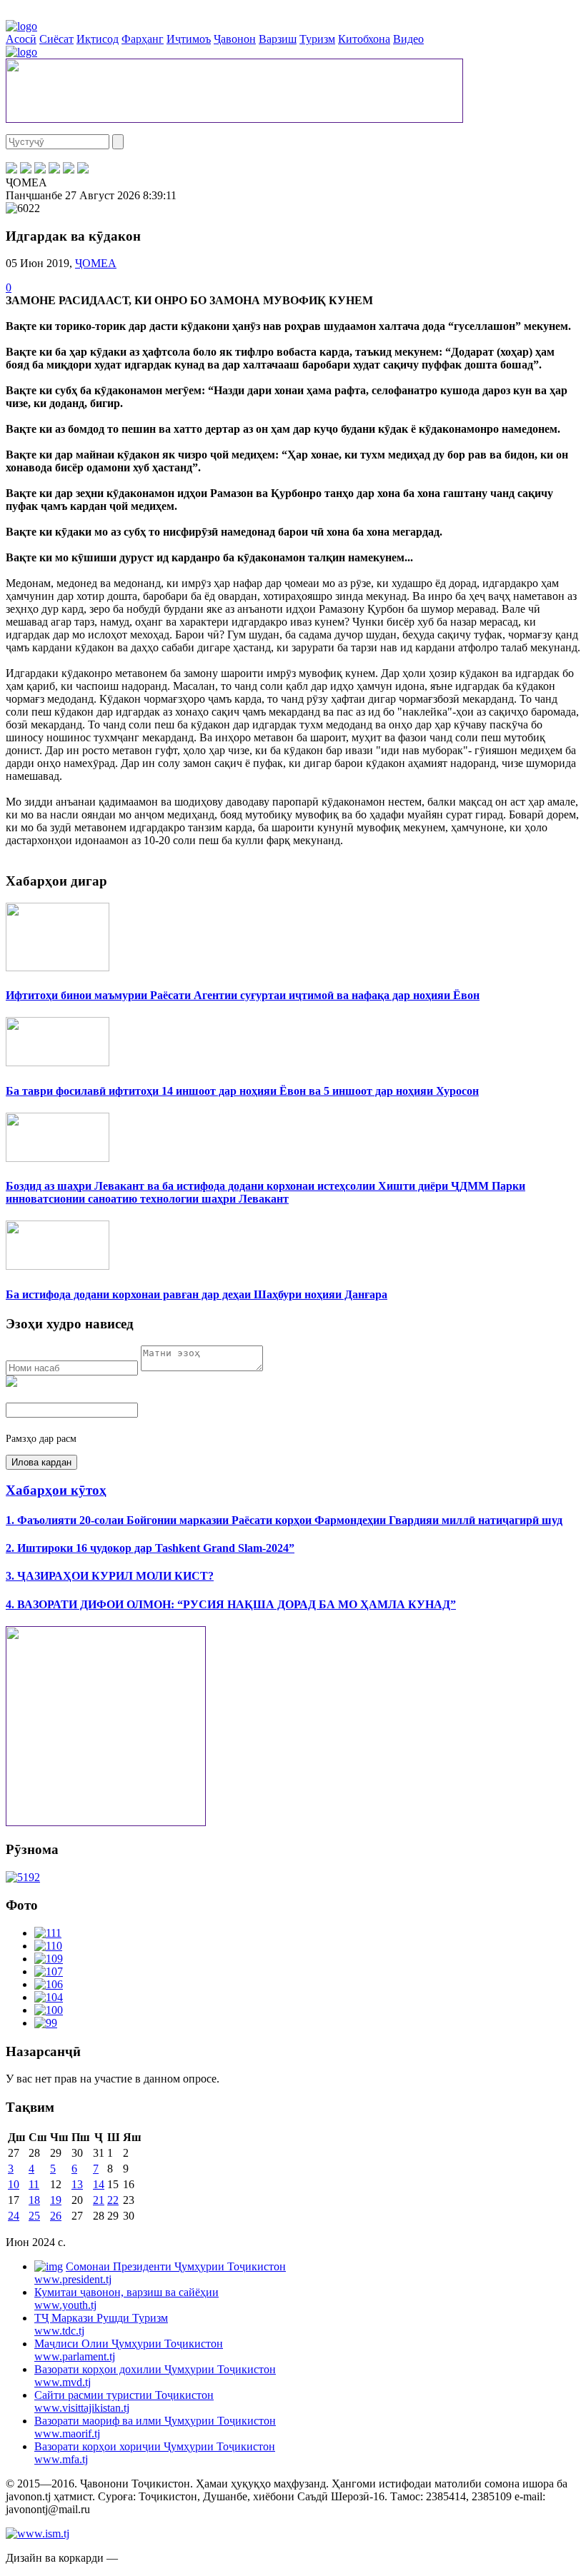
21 (99, 2200)
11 (34, 2184)
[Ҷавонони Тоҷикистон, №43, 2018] (23, 1877)
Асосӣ (21, 39)
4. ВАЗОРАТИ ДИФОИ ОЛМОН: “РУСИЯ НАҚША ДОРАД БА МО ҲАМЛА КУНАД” (231, 1604)
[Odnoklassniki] (54, 170)
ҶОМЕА (96, 263)
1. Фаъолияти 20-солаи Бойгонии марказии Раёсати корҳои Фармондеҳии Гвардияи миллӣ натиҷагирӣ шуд (284, 1520)
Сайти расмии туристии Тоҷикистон (124, 2401)
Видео (408, 39)
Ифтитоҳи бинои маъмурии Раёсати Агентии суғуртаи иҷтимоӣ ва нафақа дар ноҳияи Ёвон (243, 995)
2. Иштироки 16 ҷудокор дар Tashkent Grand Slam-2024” (150, 1548)
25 (34, 2216)
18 (34, 2200)
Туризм (317, 39)
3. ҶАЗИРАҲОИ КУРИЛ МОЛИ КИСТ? (110, 1576)
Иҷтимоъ (189, 39)
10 (14, 2184)
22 (113, 2200)
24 (14, 2216)
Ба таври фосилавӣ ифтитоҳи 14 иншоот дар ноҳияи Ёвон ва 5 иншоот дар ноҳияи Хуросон (242, 1091)
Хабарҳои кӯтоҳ (56, 1490)
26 (56, 2216)
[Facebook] (11, 170)
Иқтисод (98, 39)
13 (77, 2184)
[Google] (83, 170)
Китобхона (364, 39)
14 (99, 2184)
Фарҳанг (143, 39)
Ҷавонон (235, 39)
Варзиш (278, 39)
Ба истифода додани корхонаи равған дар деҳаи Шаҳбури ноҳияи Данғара (197, 1294)
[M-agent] (69, 170)
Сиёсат (56, 39)
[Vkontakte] (40, 170)
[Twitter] (26, 170)
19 (56, 2200)
